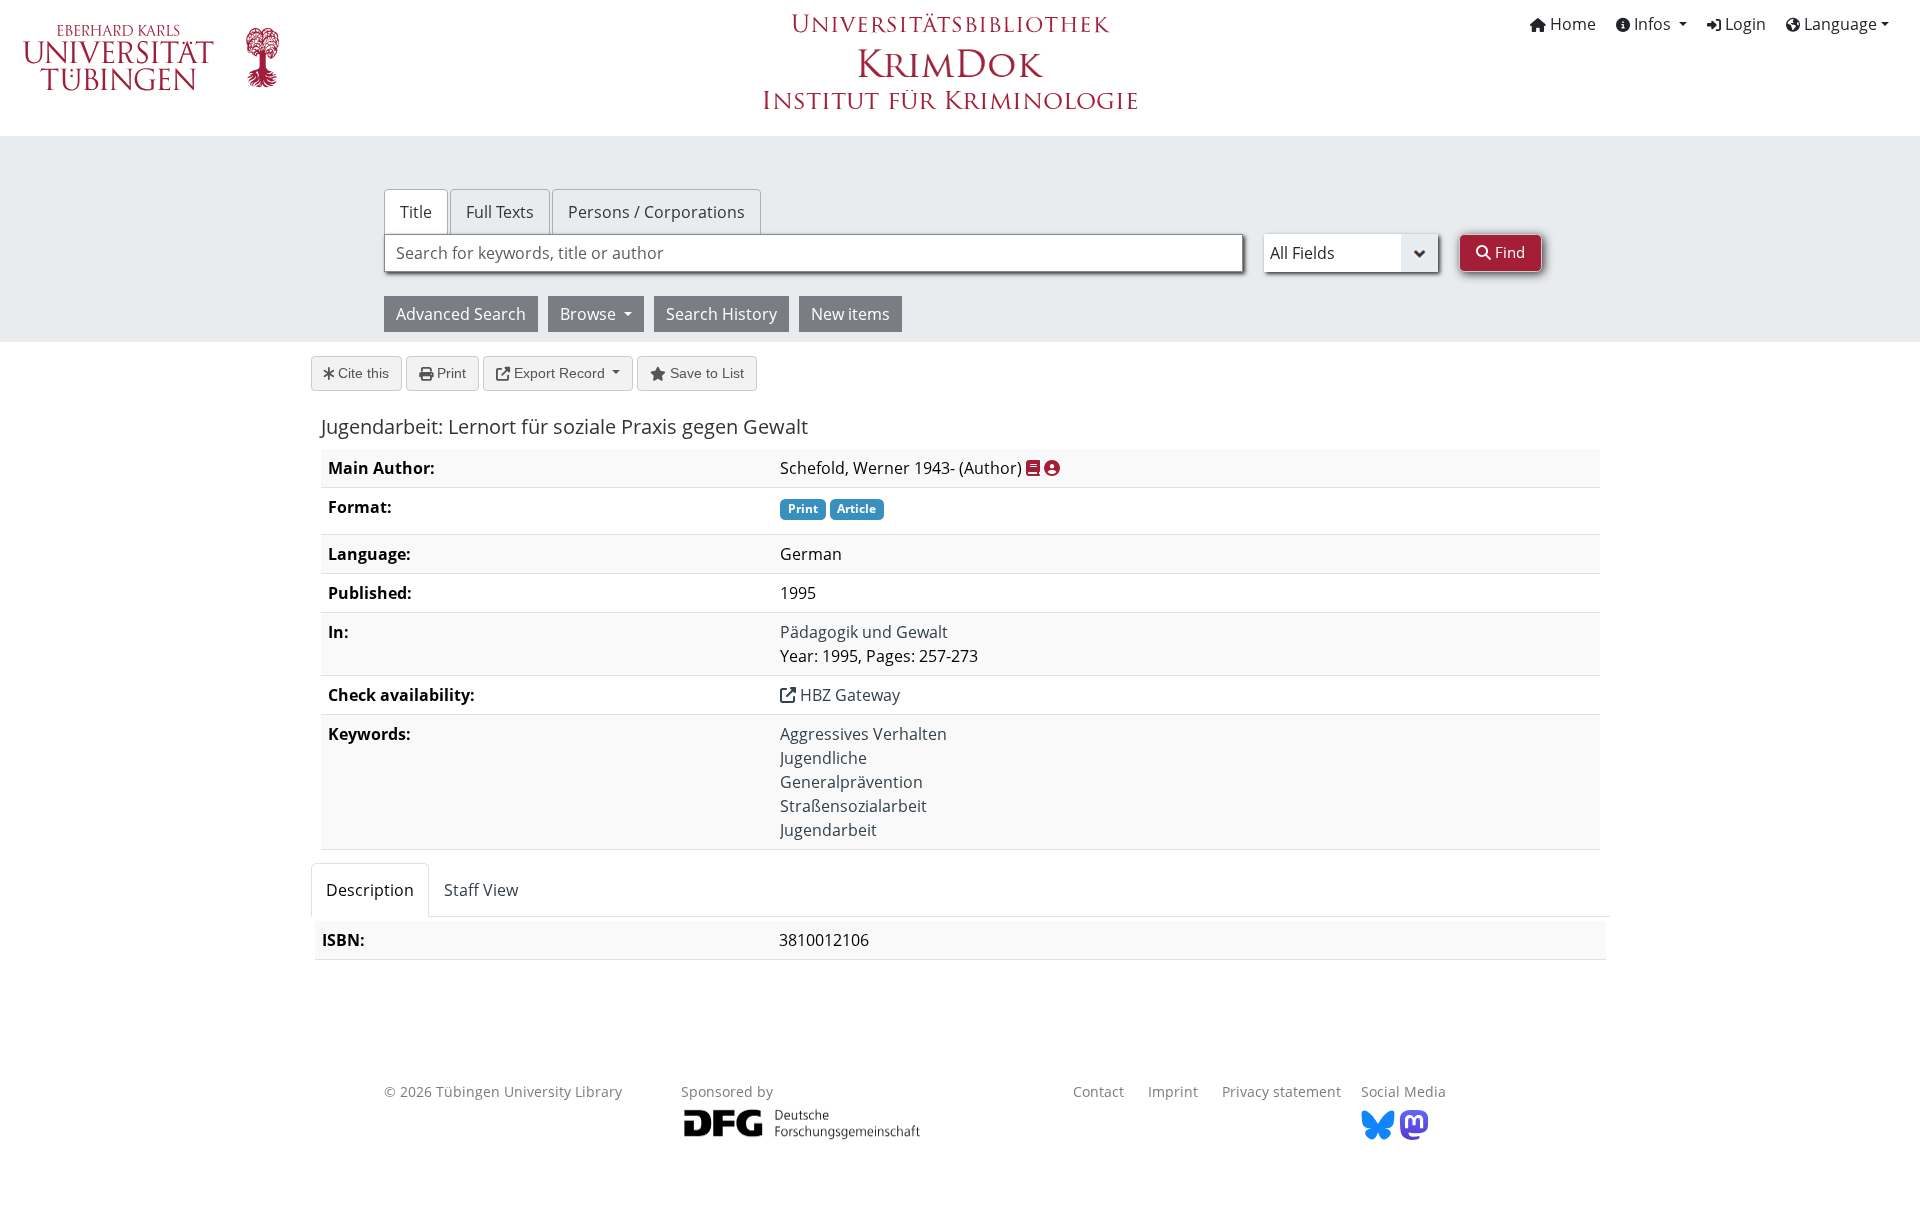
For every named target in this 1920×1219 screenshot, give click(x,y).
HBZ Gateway (848, 695)
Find (1508, 252)
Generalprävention (851, 782)
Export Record (559, 373)
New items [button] (850, 314)
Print (449, 373)
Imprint (1173, 1091)
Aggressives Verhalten (863, 734)
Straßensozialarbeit (853, 806)
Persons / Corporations (656, 212)
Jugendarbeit (828, 830)
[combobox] (813, 253)
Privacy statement (1281, 1091)
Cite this (361, 373)
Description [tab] (370, 890)
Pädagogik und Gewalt (864, 632)
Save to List (705, 373)
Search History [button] (721, 314)
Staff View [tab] (481, 890)
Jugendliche (823, 758)
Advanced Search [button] (461, 314)
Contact (1098, 1091)
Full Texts (500, 212)
